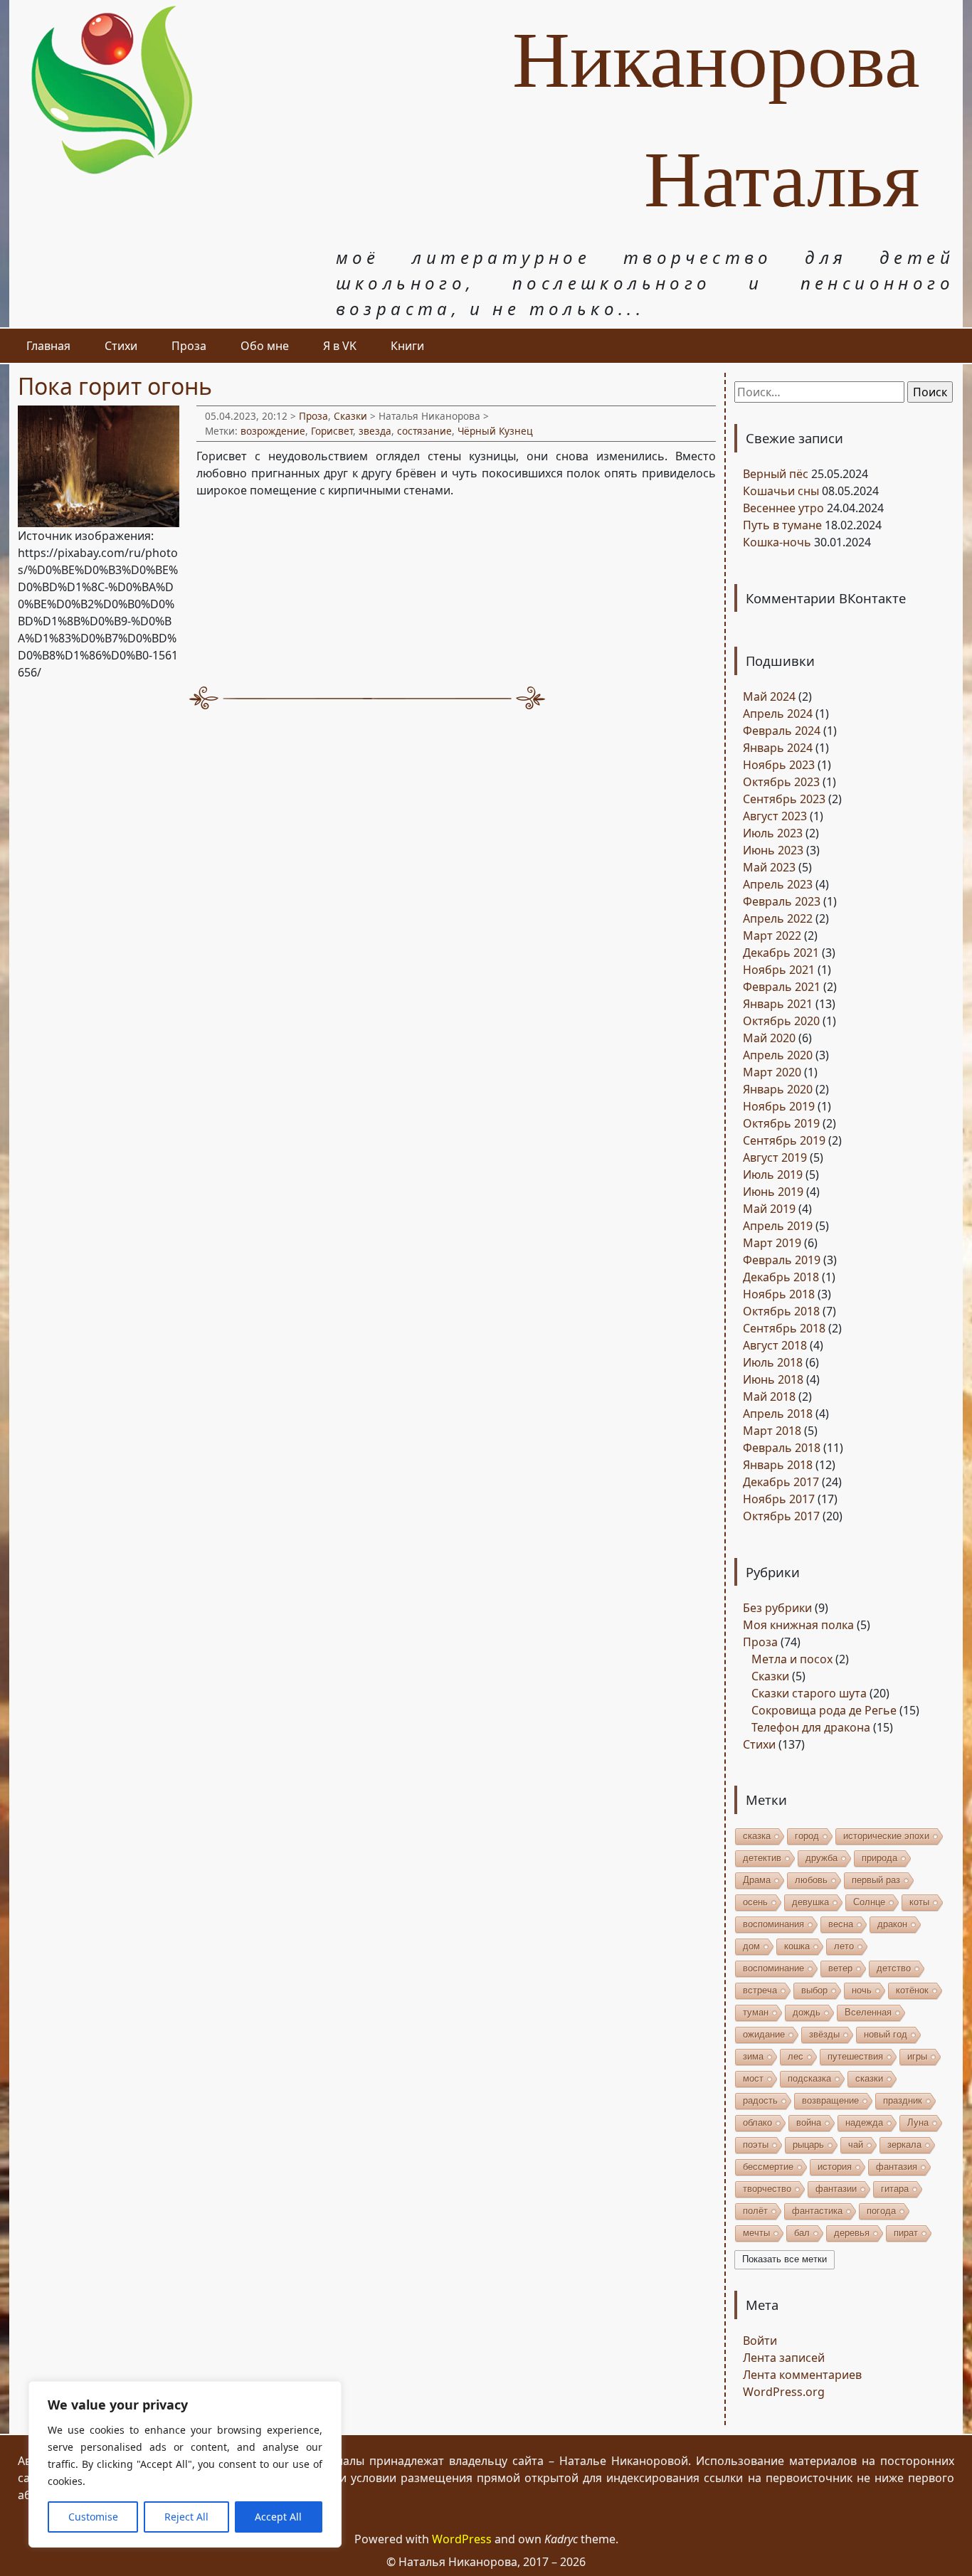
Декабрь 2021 (781, 953)
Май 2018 (769, 1396)
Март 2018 (772, 1431)
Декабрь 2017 (781, 1482)
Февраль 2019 (782, 1260)
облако (757, 2122)
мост (753, 2078)
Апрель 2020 (778, 1055)
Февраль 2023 (782, 901)
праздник (903, 2100)
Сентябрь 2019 (784, 1140)
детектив (762, 1858)
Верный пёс (776, 474)
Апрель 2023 (778, 884)
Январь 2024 (778, 748)
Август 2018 (775, 1345)
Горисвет (332, 431)
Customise (93, 2517)
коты (919, 1902)
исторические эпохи (886, 1836)
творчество (767, 2189)
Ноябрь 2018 (779, 1294)
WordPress (462, 2539)
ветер (840, 1968)
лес (796, 2056)
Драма (757, 1880)
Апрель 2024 (778, 714)
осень (755, 1902)
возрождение (273, 431)
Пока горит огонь (115, 386)
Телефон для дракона (811, 1727)
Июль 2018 (773, 1362)
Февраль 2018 (782, 1448)
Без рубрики (777, 1608)
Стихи (121, 346)
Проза (189, 346)
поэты (756, 2145)
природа (879, 1858)
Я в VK (340, 346)
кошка (797, 1946)
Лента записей (784, 2358)
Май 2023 (769, 867)
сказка (757, 1836)
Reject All (186, 2517)
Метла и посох (792, 1659)
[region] (185, 2464)
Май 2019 (769, 1209)
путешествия (855, 2056)
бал (802, 2233)
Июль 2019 (773, 1175)
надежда (864, 2122)
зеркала (904, 2145)
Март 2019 (772, 1243)
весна (841, 1924)
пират (906, 2233)
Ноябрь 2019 (779, 1106)
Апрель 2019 (778, 1226)
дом (751, 1946)
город (807, 1836)
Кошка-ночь (777, 542)
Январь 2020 (778, 1089)
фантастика (817, 2211)
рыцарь (808, 2145)
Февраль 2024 (782, 731)
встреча (760, 1990)
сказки (869, 2078)
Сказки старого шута (809, 1693)
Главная (48, 346)
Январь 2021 (778, 1004)
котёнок (912, 1990)
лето (844, 1946)
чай (856, 2145)
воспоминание (773, 1968)
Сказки (350, 416)
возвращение (830, 2100)
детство (894, 1968)
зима (753, 2056)
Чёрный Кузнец (495, 431)
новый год (886, 2034)
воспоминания (773, 1924)
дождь (807, 2012)
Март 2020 (772, 1072)
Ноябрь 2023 (779, 765)
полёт (755, 2211)
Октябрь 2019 (781, 1123)
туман (756, 2012)
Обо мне (265, 346)
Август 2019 (775, 1157)
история (835, 2167)
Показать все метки (785, 2259)
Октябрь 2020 (781, 1021)
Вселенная (868, 2012)
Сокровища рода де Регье (824, 1710)
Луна (918, 2122)
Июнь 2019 (773, 1192)
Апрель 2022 (778, 918)
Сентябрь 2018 (784, 1328)
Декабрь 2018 (781, 1277)
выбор (814, 1990)
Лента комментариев (802, 2375)
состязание (424, 431)
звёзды (824, 2034)
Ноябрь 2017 (779, 1499)
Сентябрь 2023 (784, 799)
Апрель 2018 (778, 1414)
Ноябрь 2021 (779, 970)
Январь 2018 (778, 1465)
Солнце (869, 1902)
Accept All (278, 2517)
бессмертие (768, 2167)
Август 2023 (775, 816)
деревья (852, 2233)
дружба (822, 1858)
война (809, 2122)
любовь (811, 1880)
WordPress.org (784, 2392)
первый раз (876, 1880)
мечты (756, 2233)
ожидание (764, 2034)
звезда (375, 431)
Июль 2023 (773, 833)
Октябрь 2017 (781, 1516)
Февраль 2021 (782, 987)
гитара (895, 2189)
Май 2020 (769, 1038)
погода (881, 2211)
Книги (407, 346)
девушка (810, 1902)
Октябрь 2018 (781, 1311)
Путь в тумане (782, 525)
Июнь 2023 (773, 850)
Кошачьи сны (781, 491)
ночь (862, 1990)
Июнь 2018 (773, 1379)
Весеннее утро (783, 508)
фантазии (836, 2189)
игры (917, 2056)
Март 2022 (772, 935)
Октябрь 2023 (781, 782)
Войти (760, 2341)
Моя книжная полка (798, 1625)
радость (760, 2100)
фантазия (897, 2167)
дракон (892, 1924)
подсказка (809, 2078)
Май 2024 (769, 696)
